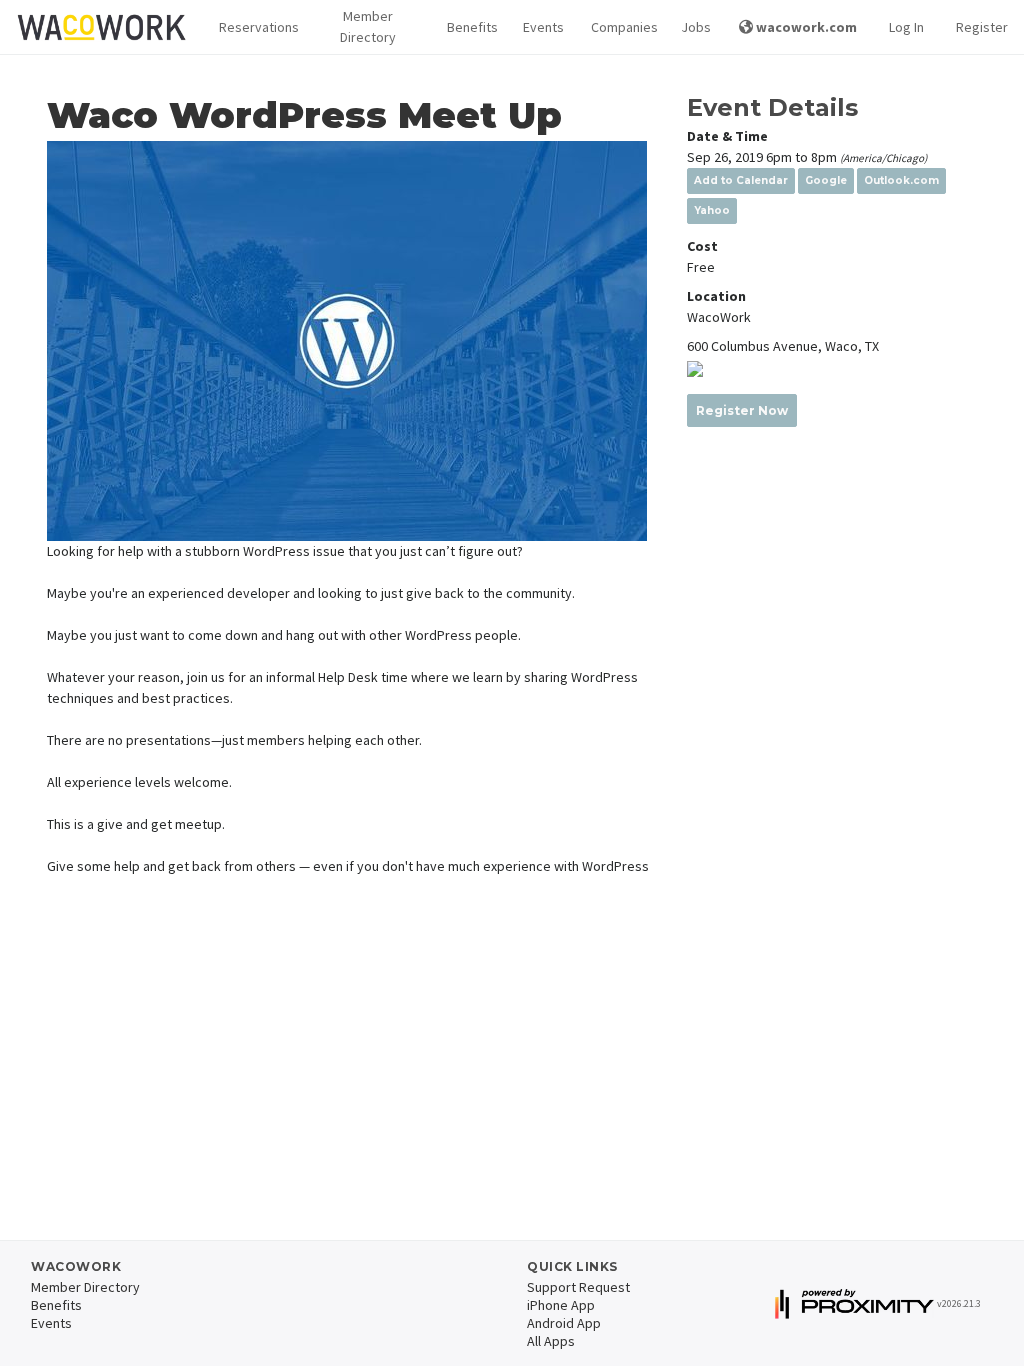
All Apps (551, 1341)
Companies (620, 27)
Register (982, 27)
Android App (564, 1323)
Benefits (469, 27)
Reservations (253, 27)
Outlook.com (901, 180)
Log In (906, 27)
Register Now (742, 410)
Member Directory (368, 26)
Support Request (578, 1287)
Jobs (694, 27)
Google (826, 180)
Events (541, 27)
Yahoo (712, 210)
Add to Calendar (741, 180)
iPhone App (561, 1305)
